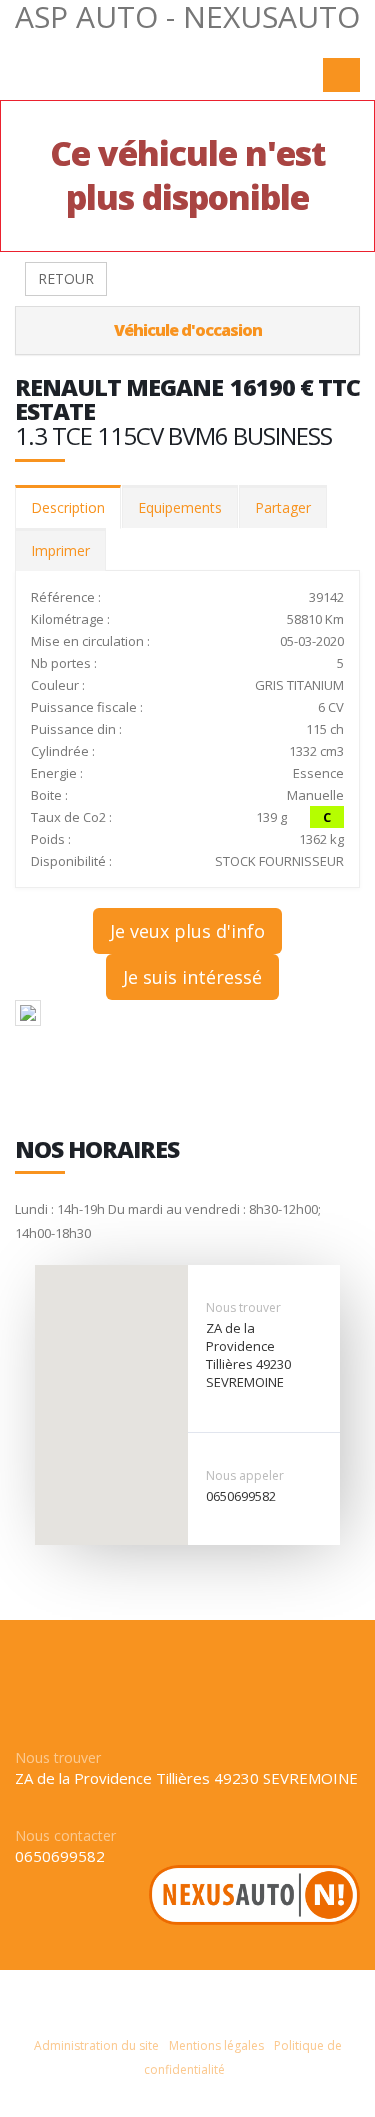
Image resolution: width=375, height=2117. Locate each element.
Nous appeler (245, 1475)
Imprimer (60, 550)
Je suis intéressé (192, 977)
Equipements (180, 507)
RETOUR (66, 278)
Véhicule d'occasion (188, 330)
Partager (283, 507)
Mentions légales (216, 2045)
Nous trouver (243, 1307)
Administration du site (96, 2045)
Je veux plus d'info (187, 931)
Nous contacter (65, 1835)
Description (68, 507)
